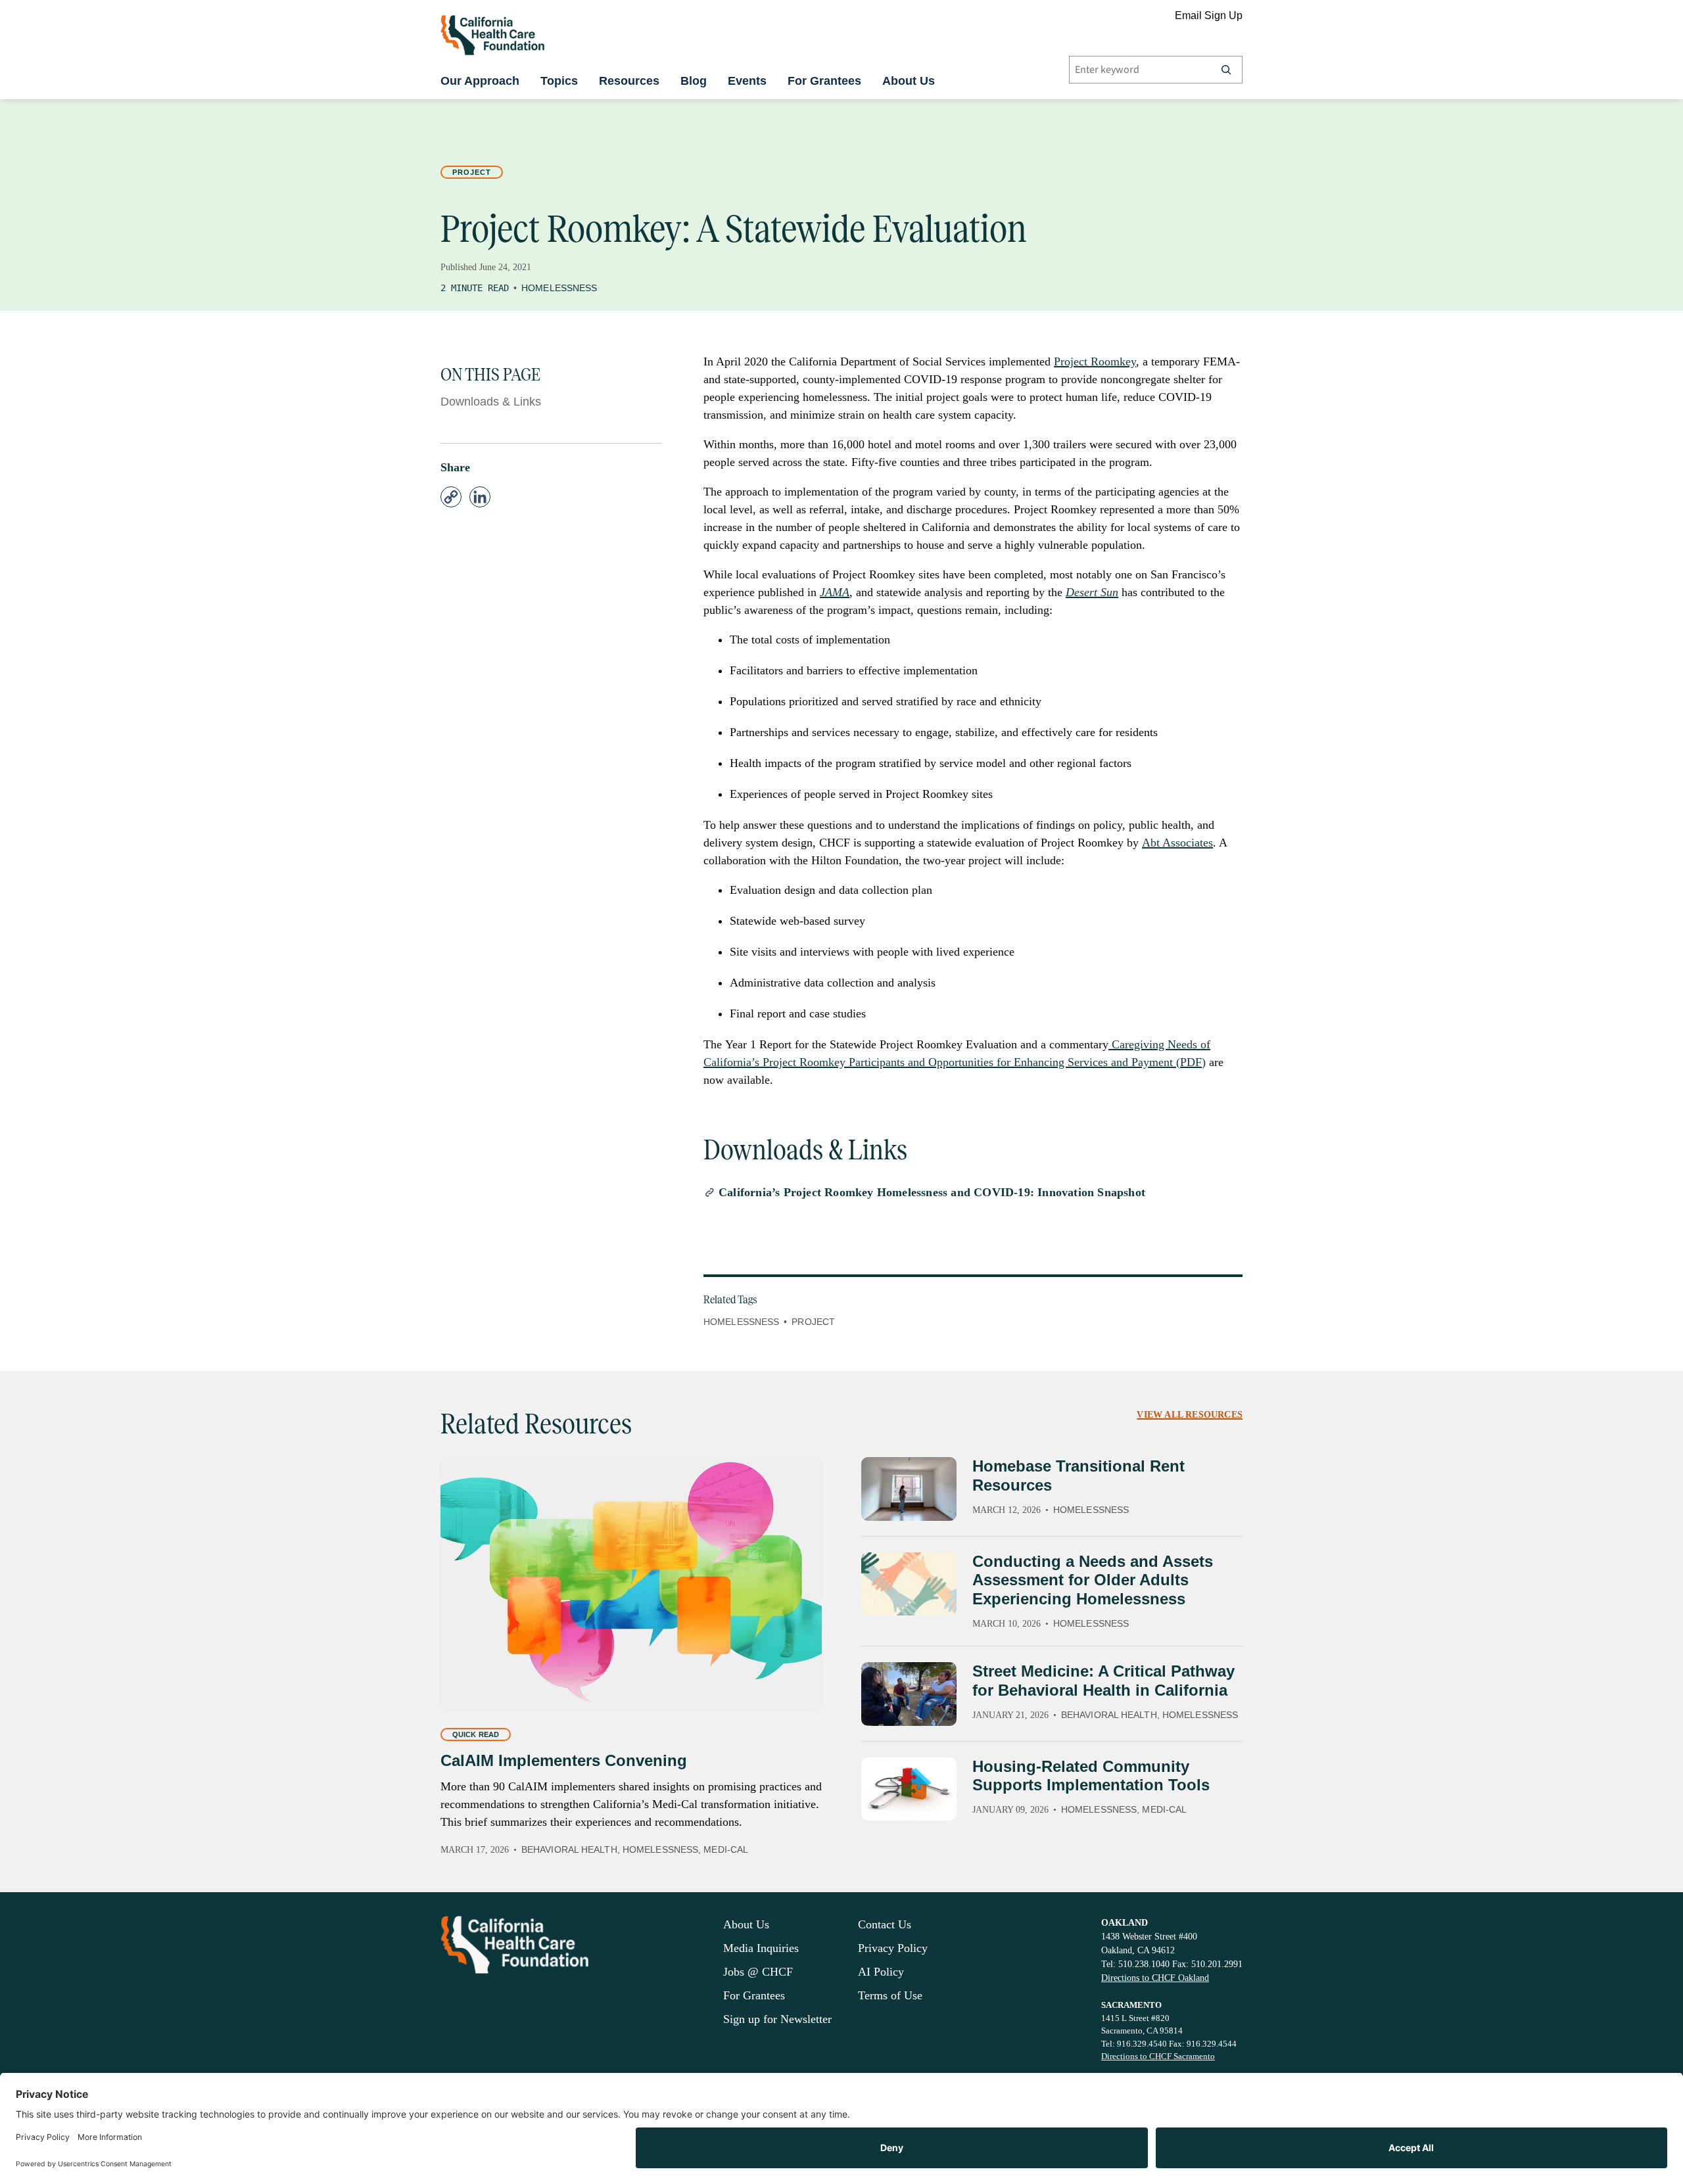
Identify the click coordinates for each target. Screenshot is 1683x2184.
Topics (559, 81)
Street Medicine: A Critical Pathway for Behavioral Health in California (1103, 1681)
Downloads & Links (491, 402)
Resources (629, 81)
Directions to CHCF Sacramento (1158, 2056)
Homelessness (559, 288)
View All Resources (1190, 1415)
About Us (909, 81)
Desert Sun (1092, 592)
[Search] (1226, 70)
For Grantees (824, 81)
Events (747, 81)
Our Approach (480, 81)
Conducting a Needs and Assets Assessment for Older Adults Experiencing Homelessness (1093, 1580)
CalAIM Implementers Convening (564, 1760)
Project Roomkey (1095, 361)
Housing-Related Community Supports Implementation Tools (1091, 1776)
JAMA (835, 592)
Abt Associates (1177, 843)
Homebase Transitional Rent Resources (1079, 1475)
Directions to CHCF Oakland (1155, 1978)
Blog (694, 81)
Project (472, 172)
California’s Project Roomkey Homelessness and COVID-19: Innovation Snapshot (932, 1192)
